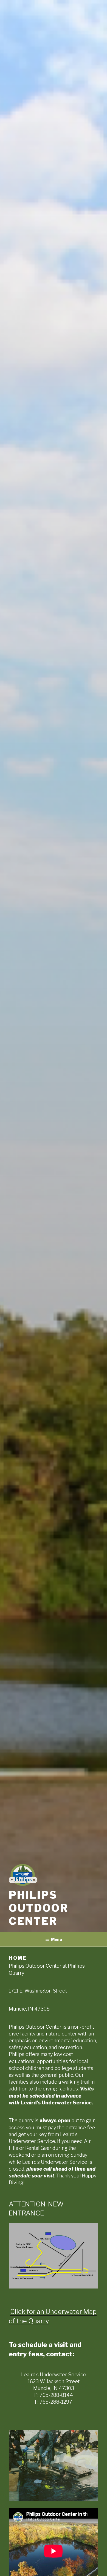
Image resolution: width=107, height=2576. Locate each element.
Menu (57, 1939)
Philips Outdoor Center (39, 1908)
